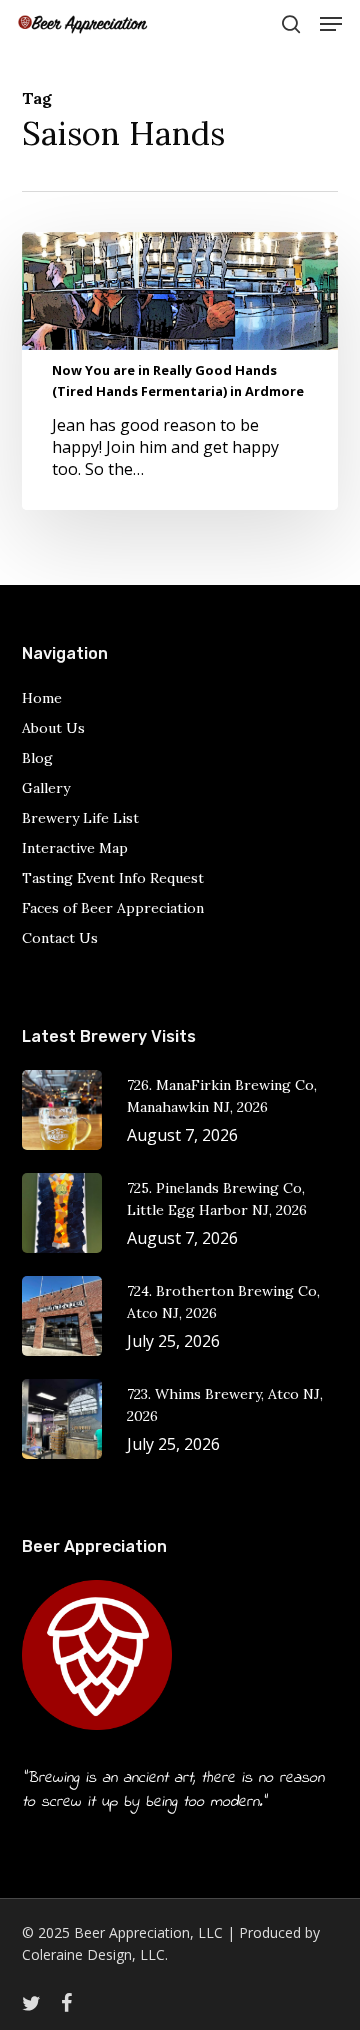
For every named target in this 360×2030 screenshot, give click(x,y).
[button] (331, 24)
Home (42, 698)
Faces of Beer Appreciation (113, 908)
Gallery (46, 788)
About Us (53, 728)
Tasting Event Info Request (113, 878)
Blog (37, 758)
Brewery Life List (80, 818)
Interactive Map (75, 848)
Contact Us (60, 938)
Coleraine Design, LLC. (95, 1954)
